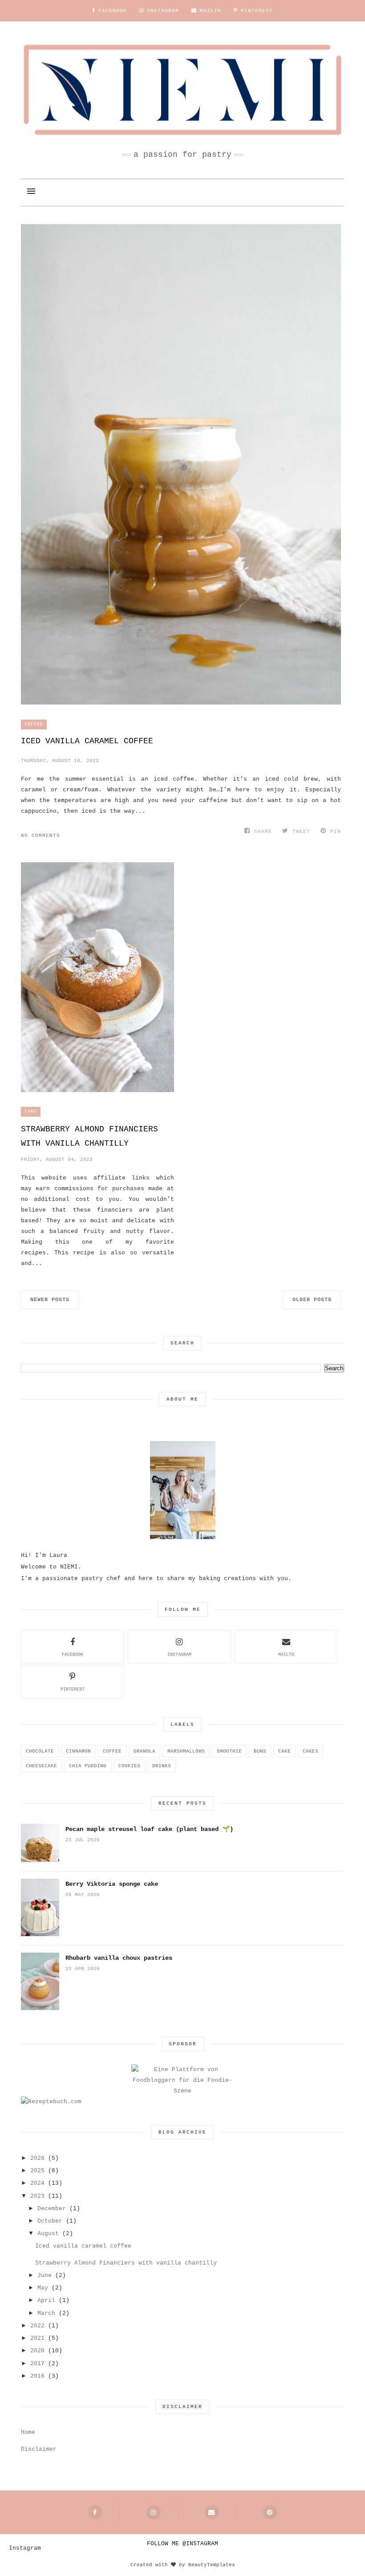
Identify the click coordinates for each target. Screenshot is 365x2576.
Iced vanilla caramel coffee (87, 741)
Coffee (34, 724)
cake (31, 1112)
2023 (37, 2196)
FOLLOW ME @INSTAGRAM (182, 2544)
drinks (162, 1766)
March (46, 2313)
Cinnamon (78, 1751)
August (48, 2234)
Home (28, 2432)
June (45, 2275)
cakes (310, 1751)
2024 (37, 2183)
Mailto (286, 1655)
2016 (37, 2376)
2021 (37, 2338)
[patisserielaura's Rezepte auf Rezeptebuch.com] (51, 2102)
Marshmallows (186, 1751)
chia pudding (88, 1766)
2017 (37, 2364)
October (50, 2221)
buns (260, 1751)
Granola (144, 1751)
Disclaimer (39, 2449)
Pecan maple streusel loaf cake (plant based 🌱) (149, 1829)
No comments (41, 835)
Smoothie (229, 1751)
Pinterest (73, 1689)
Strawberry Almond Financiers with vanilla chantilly (89, 1136)
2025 (37, 2171)
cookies (129, 1766)
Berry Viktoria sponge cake (112, 1884)
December (52, 2209)
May (43, 2288)
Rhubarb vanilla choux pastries (119, 1958)
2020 (37, 2351)
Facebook (73, 1655)
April (46, 2300)
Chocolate (40, 1751)
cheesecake (41, 1766)
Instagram (179, 1655)
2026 (37, 2158)
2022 (37, 2326)
